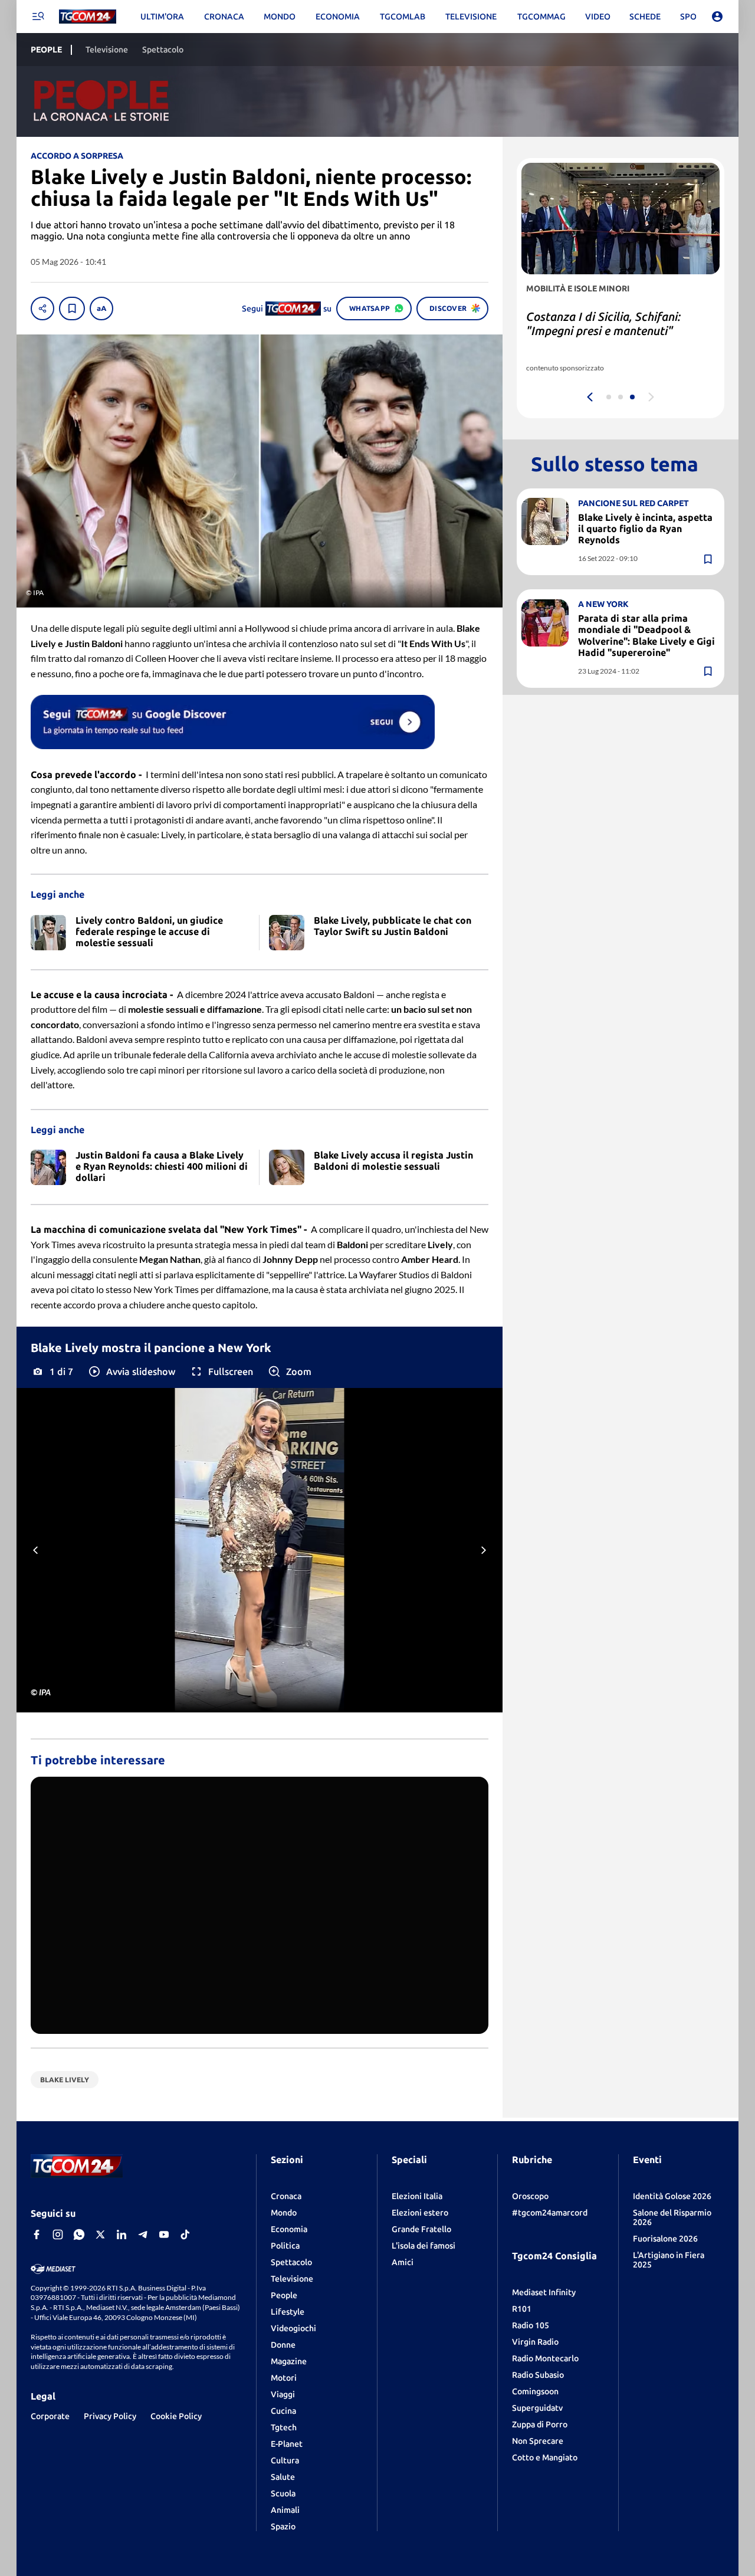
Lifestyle (288, 2312)
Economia (289, 2229)
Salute (283, 2477)
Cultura (285, 2460)
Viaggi (283, 2394)
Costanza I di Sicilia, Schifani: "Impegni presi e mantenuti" (603, 324)
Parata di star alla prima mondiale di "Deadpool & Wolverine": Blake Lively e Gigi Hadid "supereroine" (646, 636)
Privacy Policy (110, 2416)
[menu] (38, 17)
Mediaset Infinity (544, 2292)
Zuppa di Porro (540, 2424)
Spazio (283, 2526)
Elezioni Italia (417, 2196)
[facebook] (37, 2234)
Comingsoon (535, 2391)
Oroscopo (530, 2196)
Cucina (283, 2411)
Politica (285, 2246)
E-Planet (287, 2444)
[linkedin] (122, 2234)
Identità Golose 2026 (672, 2196)
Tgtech (284, 2427)
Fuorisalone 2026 (665, 2239)
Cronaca (286, 2196)
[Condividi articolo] (42, 309)
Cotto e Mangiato (545, 2457)
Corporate (50, 2416)
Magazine (289, 2361)
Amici (403, 2262)
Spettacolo (291, 2262)
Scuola (283, 2493)
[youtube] (164, 2234)
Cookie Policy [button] (176, 2416)
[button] (131, 1371)
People (284, 2295)
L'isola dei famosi (424, 2246)
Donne (283, 2345)
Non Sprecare (538, 2441)
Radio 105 (531, 2325)
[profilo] (717, 17)
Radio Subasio (538, 2375)
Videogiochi (293, 2328)
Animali (285, 2510)
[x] (100, 2234)
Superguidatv (537, 2408)
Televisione (292, 2279)
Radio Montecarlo (545, 2358)
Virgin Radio (535, 2342)
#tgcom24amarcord (550, 2213)
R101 (522, 2309)
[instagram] (58, 2234)
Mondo (284, 2213)
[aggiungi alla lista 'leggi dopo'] (72, 309)
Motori (284, 2378)
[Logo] (88, 17)
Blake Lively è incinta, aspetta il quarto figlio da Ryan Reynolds (645, 529)
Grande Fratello (421, 2229)
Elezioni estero (420, 2213)
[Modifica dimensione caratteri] (101, 309)
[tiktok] (185, 2234)
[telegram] (143, 2234)
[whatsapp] (79, 2234)
